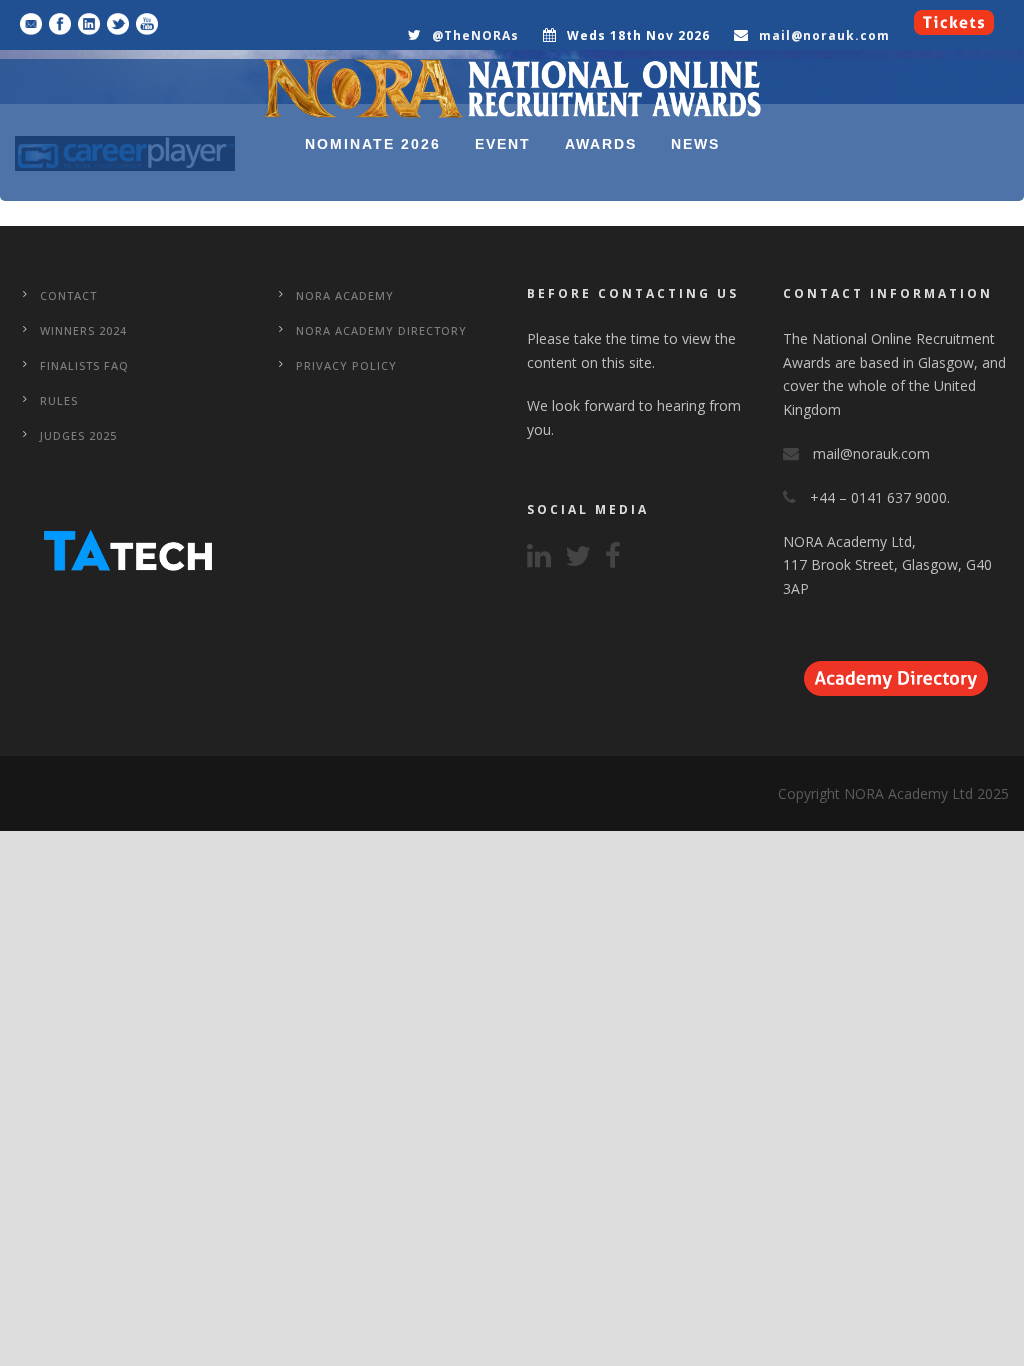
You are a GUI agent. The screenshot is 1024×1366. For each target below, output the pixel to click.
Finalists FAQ (84, 365)
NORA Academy (345, 295)
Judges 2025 (78, 435)
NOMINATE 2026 (373, 144)
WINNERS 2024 (83, 330)
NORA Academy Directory (381, 330)
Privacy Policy (346, 365)
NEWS (695, 144)
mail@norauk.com (824, 35)
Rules (59, 400)
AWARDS (601, 144)
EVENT (503, 144)
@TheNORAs (475, 35)
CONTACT (68, 295)
